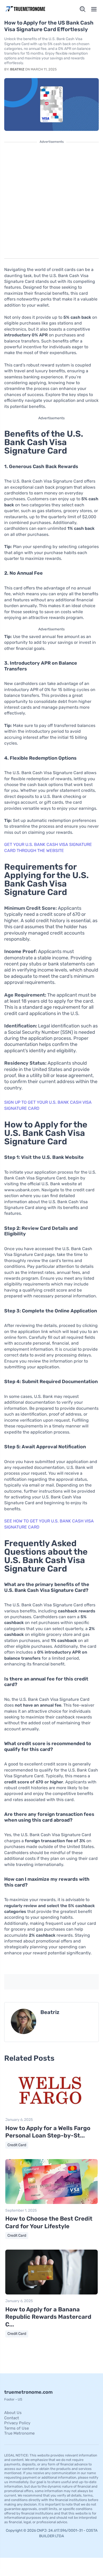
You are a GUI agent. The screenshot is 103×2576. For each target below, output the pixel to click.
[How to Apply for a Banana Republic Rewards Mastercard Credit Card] (51, 2293)
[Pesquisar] (83, 9)
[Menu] (94, 9)
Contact (12, 2418)
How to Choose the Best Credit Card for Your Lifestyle (49, 2222)
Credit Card (17, 2145)
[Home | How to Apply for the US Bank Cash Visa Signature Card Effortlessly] (27, 9)
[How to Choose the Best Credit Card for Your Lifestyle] (51, 2203)
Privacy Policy (17, 2423)
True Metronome (19, 2433)
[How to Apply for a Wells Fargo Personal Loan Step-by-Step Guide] (51, 2112)
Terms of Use (17, 2428)
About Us (13, 2413)
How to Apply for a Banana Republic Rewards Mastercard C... (48, 2317)
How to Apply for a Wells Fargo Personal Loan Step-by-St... (48, 2132)
